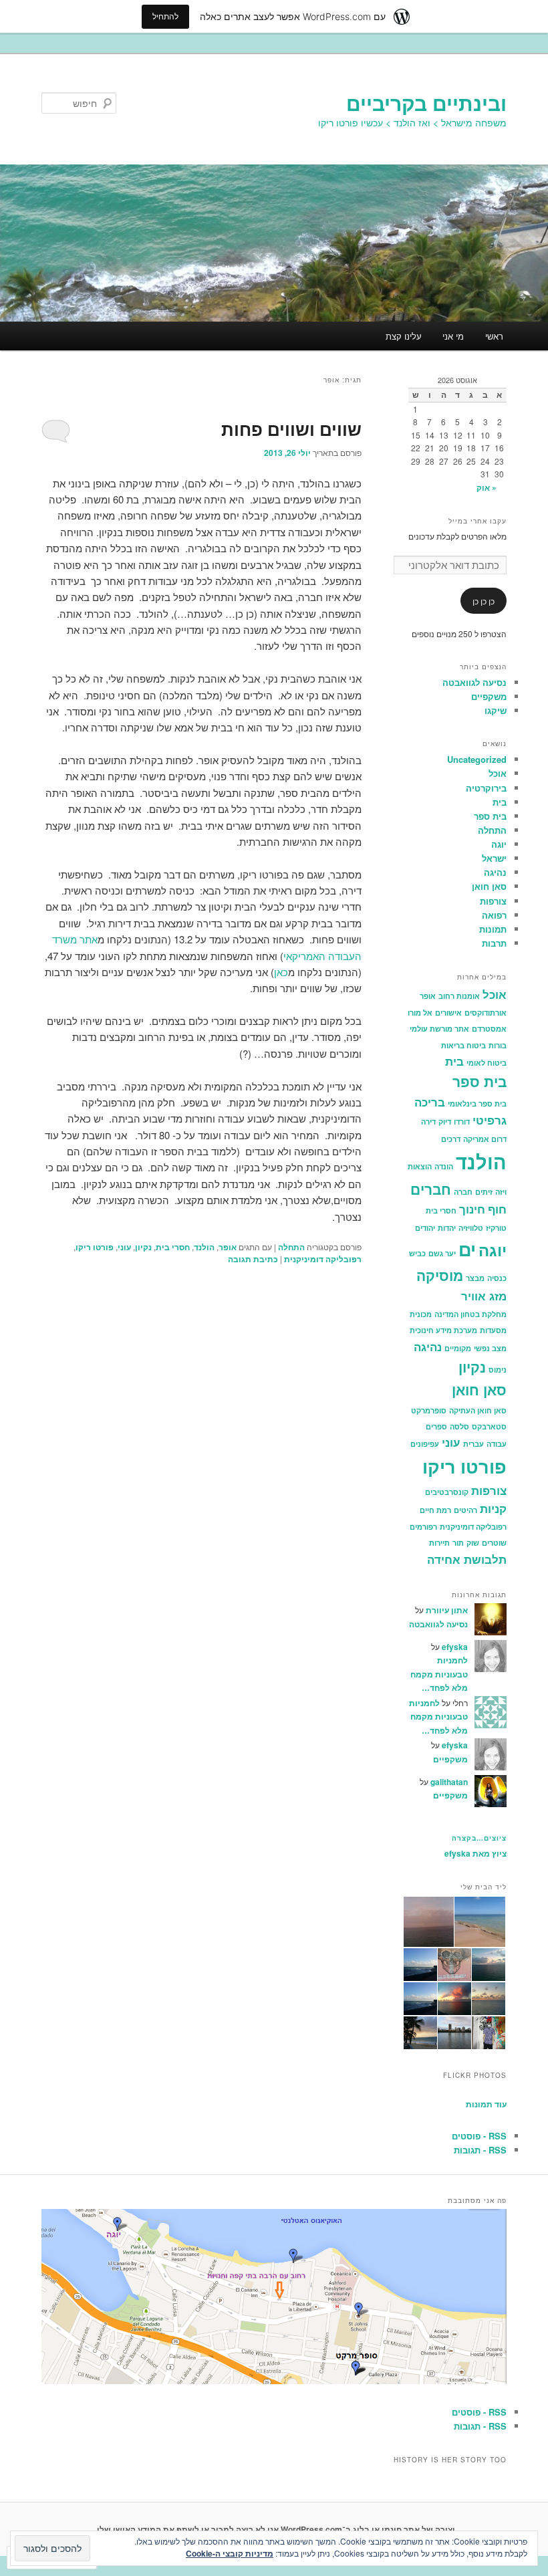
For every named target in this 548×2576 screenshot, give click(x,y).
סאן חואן (489, 886)
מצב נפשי (490, 1348)
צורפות (493, 901)
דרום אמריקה (485, 1139)
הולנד (204, 1247)
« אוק (487, 487)
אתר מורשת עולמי (439, 1029)
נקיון (143, 1247)
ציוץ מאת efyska (475, 1853)
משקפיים (489, 696)
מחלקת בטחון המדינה (470, 1314)
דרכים (451, 1139)
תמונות (493, 929)
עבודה (497, 1444)
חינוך (472, 1209)
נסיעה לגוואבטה (474, 682)
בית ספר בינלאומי (477, 1103)
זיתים (484, 1192)
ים (467, 1249)
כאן (281, 972)
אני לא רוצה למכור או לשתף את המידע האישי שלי (188, 2529)
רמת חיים (435, 1510)
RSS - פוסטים (479, 2136)
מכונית (421, 1314)
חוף (497, 1209)
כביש (417, 1253)
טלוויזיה (471, 1228)
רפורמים (423, 1527)
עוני (124, 1247)
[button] (481, 1922)
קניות (493, 1508)
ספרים (436, 1426)
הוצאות (420, 1166)
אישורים (448, 1013)
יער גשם (442, 1253)
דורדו (462, 1122)
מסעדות (493, 1330)
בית (500, 802)
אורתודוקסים (486, 1013)
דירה (428, 1122)
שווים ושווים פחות (291, 429)
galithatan (449, 1782)
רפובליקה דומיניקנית (323, 1259)
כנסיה (497, 1278)
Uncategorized (477, 759)
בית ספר (490, 816)
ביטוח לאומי (487, 1063)
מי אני (453, 336)
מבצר (475, 1278)
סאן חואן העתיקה (478, 1410)
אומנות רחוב (459, 996)
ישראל (494, 858)
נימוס (498, 1370)
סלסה (459, 1426)
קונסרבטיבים (447, 1492)
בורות (498, 1045)
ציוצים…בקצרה (479, 1838)
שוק (473, 1543)
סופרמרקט (429, 1410)
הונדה (444, 1166)
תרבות (494, 943)
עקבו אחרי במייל (477, 521)
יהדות (447, 1228)
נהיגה (495, 872)
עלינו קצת (404, 336)
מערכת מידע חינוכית (443, 1330)
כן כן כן (484, 601)
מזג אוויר (484, 1296)
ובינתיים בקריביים (426, 103)
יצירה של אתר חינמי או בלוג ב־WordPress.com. (367, 2529)
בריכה (430, 1102)
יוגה (499, 844)
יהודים (425, 1228)
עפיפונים (425, 1444)
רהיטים (465, 1510)
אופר (228, 1247)
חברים (431, 1189)
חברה (463, 1192)
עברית (473, 1444)
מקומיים (458, 1348)
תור (458, 1543)
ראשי (494, 336)
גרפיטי (490, 1120)
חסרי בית (173, 1247)
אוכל (498, 773)
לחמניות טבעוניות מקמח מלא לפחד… (439, 1674)
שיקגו (496, 710)
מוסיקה (440, 1275)
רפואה (494, 915)
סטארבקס (489, 1426)
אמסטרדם (489, 1029)
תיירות (439, 1543)
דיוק (445, 1122)
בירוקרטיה (486, 788)
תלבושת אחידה (467, 1559)
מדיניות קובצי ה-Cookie (230, 2553)
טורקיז (496, 1228)
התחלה (291, 1247)
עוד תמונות (486, 2104)
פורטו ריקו (95, 1247)
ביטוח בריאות (463, 1045)
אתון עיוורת (447, 1610)
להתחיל (165, 16)
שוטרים (494, 1543)
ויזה (501, 1192)
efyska (455, 1647)
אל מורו (420, 1013)
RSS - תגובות (480, 2150)
